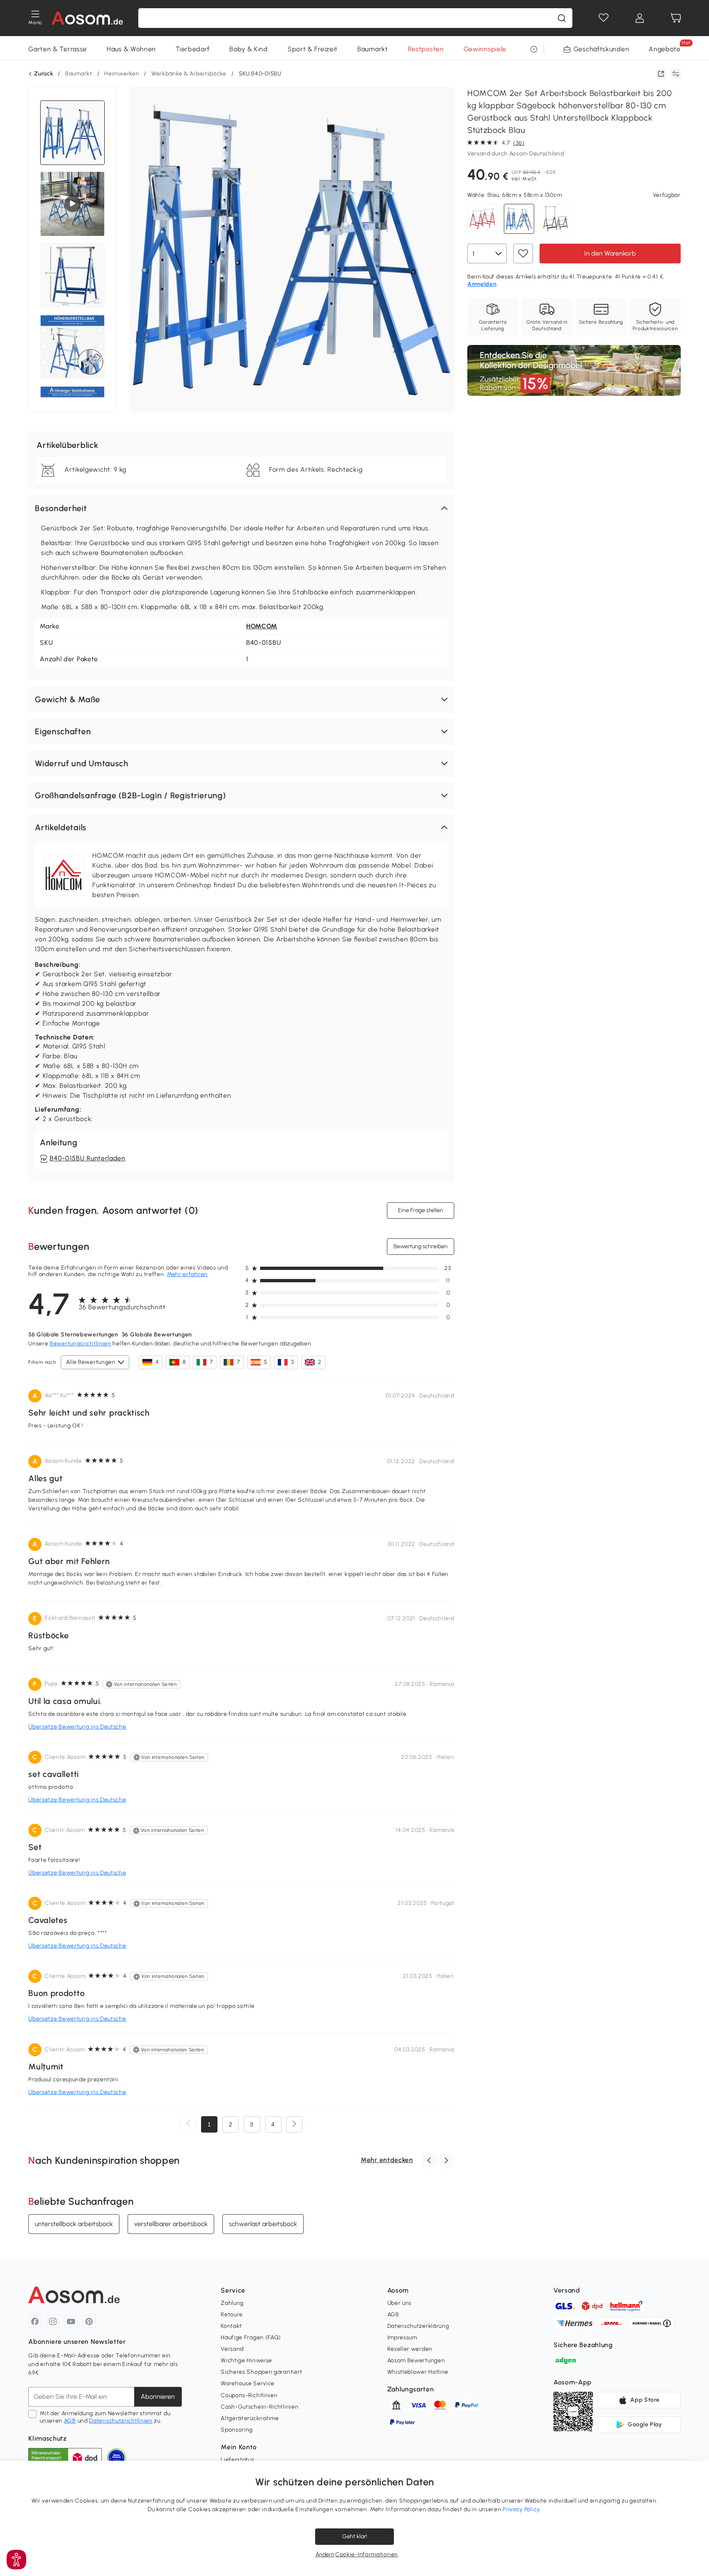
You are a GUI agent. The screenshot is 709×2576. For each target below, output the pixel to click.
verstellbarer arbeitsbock (171, 2224)
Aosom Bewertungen (416, 2360)
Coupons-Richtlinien (249, 2395)
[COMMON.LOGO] (88, 18)
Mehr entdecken (387, 2160)
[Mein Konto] (640, 18)
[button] (241, 508)
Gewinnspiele (485, 49)
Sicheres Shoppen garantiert (262, 2372)
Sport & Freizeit (313, 49)
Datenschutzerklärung (418, 2326)
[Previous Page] (188, 2124)
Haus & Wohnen (131, 49)
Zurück (43, 74)
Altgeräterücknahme (250, 2418)
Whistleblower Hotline (418, 2372)
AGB (70, 2421)
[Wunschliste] (604, 18)
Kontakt (231, 2326)
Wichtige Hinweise (246, 2360)
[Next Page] (294, 2124)
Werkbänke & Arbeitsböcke (189, 74)
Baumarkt (373, 49)
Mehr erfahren (187, 1274)
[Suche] (562, 18)
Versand (232, 2349)
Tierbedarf (193, 49)
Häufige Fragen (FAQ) (251, 2337)
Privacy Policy (521, 2509)
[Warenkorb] (676, 18)
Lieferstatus (237, 2460)
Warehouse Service (248, 2383)
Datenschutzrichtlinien (121, 2421)
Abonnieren (158, 2397)
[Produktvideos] (73, 204)
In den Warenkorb (610, 253)
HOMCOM (262, 626)
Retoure (232, 2315)
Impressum (402, 2337)
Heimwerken (122, 74)
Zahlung (232, 2303)
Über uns (400, 2303)
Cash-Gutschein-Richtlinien (260, 2407)
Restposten (426, 49)
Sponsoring (237, 2430)
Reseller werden (410, 2349)
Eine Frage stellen (421, 1210)
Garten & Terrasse (58, 49)
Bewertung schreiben (421, 1246)
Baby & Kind (249, 49)
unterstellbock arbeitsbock (74, 2224)
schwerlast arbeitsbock (263, 2224)
